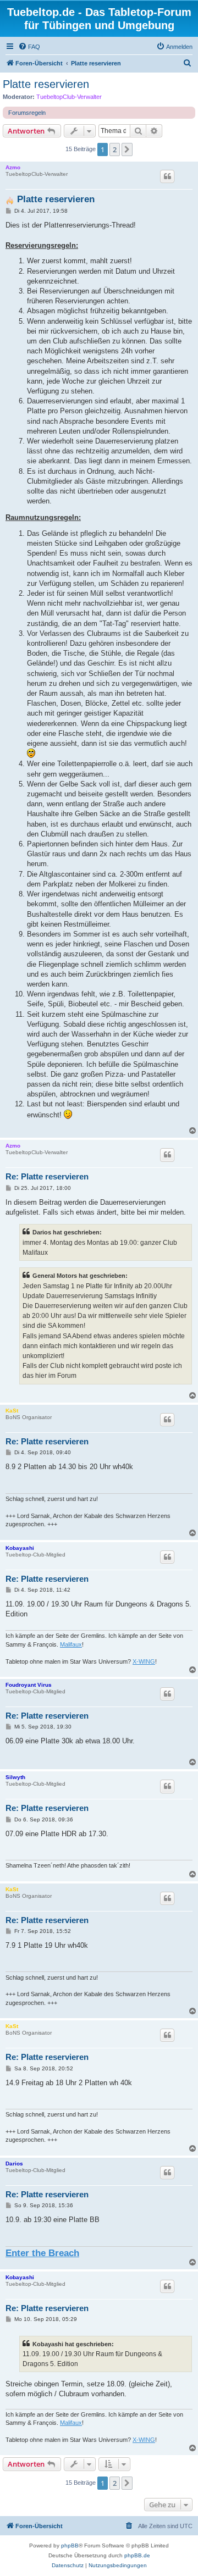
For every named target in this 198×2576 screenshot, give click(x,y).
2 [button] (115, 149)
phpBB (70, 2545)
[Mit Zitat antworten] (167, 176)
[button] (127, 149)
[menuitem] (29, 47)
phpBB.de (137, 2555)
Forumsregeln (27, 113)
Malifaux (71, 1644)
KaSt (12, 1411)
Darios (14, 2164)
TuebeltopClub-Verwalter (69, 97)
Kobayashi (20, 1548)
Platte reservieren (46, 84)
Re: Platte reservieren (47, 1176)
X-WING (144, 1661)
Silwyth (15, 1777)
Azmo (13, 167)
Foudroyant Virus (29, 1685)
